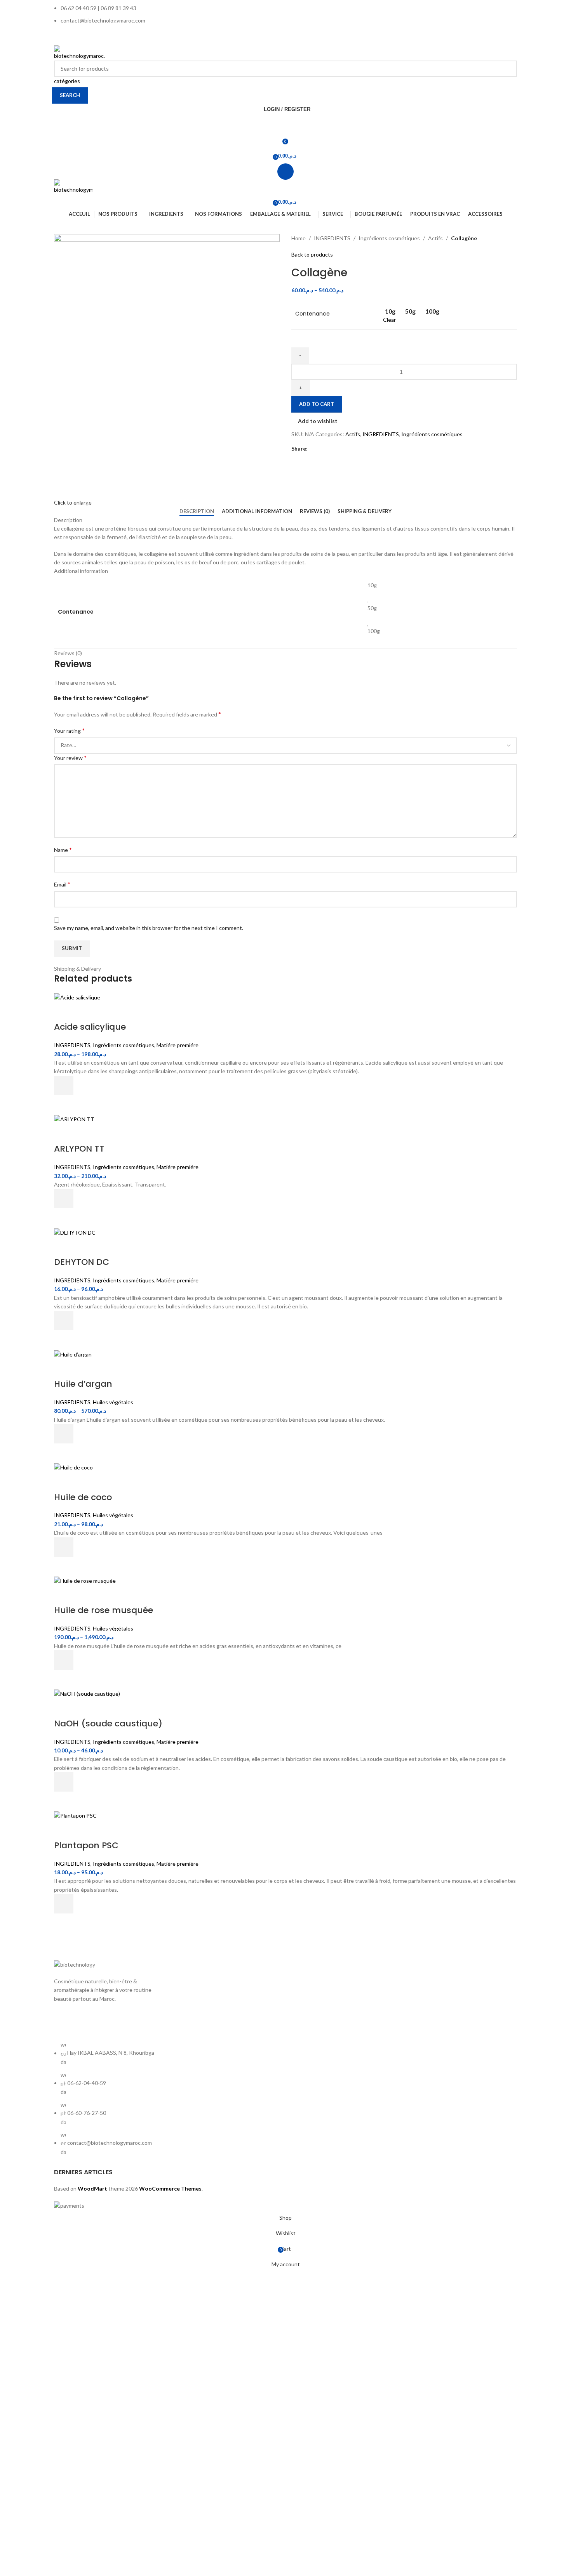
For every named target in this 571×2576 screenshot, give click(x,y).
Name (63, 849)
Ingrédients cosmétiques (389, 238)
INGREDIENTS (332, 238)
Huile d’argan (83, 1384)
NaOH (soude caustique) (108, 1723)
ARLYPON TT (79, 1149)
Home (299, 238)
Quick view (64, 1105)
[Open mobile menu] (285, 172)
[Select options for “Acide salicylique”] (64, 1086)
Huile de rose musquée (104, 1610)
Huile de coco (83, 1497)
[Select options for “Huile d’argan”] (64, 1434)
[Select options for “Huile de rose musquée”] (64, 1660)
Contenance (312, 314)
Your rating (69, 730)
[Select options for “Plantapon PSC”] (64, 1904)
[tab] (197, 512)
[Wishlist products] (285, 125)
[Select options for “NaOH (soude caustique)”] (64, 1782)
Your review (70, 757)
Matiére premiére (178, 1045)
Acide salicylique (90, 1027)
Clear (389, 320)
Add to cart (317, 404)
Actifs (435, 238)
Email (62, 884)
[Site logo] (79, 52)
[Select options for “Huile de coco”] (64, 1547)
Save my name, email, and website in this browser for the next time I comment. (149, 928)
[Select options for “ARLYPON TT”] (64, 1199)
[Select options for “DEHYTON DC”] (64, 1320)
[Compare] (64, 1011)
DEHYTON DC (82, 1262)
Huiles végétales (113, 1402)
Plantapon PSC (86, 1845)
